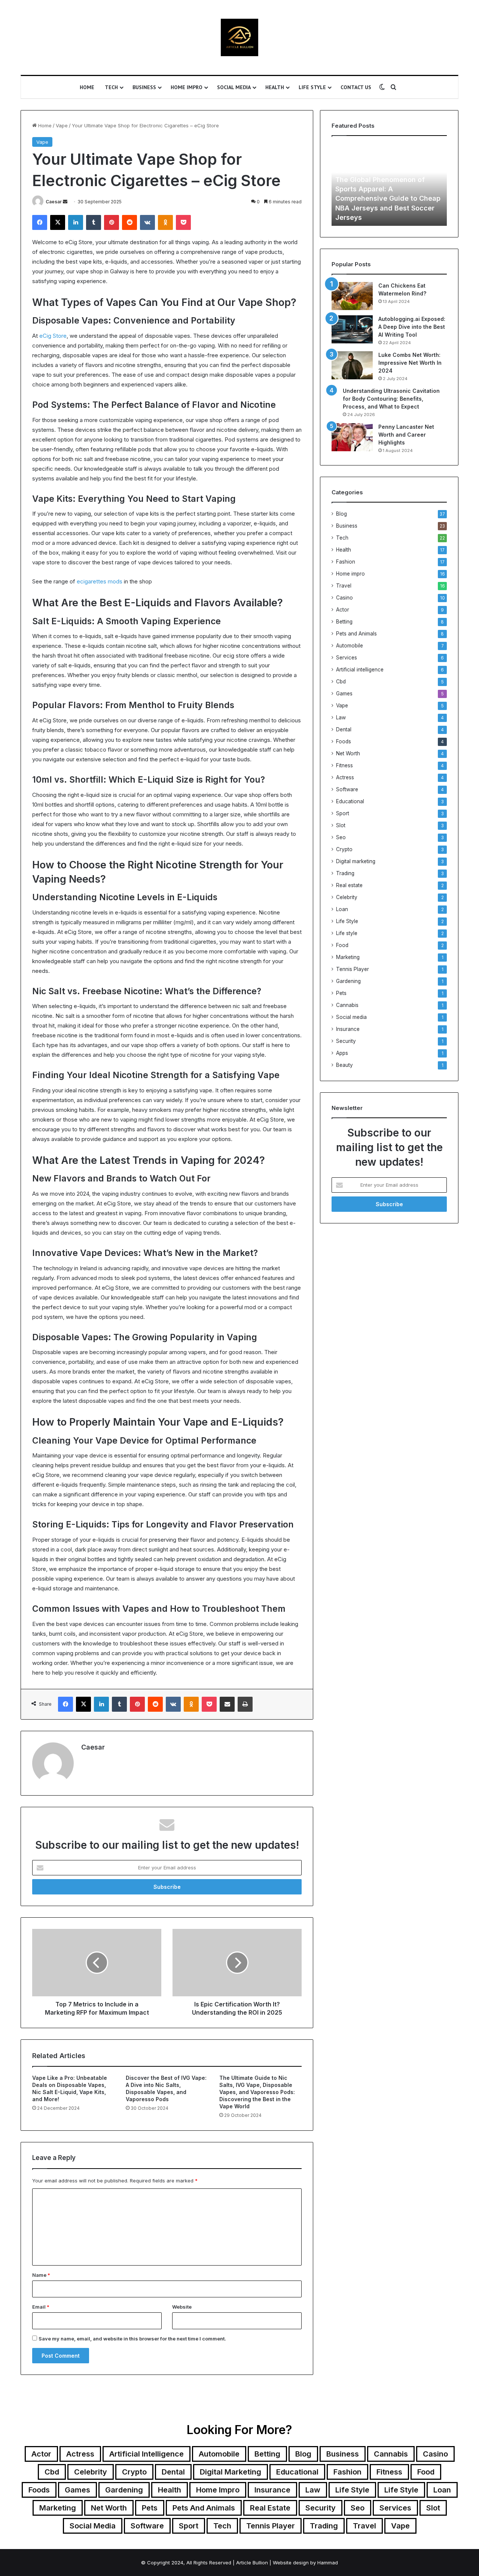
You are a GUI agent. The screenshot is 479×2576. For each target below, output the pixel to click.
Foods (344, 741)
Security (346, 1041)
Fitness (344, 765)
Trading (345, 873)
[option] (389, 185)
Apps (342, 1053)
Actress (345, 777)
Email (41, 2307)
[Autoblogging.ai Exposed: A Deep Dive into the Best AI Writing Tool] (352, 329)
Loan (342, 909)
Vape (62, 125)
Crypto (344, 849)
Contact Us (356, 87)
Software (347, 789)
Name (41, 2275)
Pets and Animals (356, 634)
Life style (347, 933)
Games (344, 694)
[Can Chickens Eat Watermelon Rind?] (352, 296)
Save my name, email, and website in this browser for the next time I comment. (132, 2339)
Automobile (350, 646)
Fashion (346, 562)
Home (87, 87)
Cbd (341, 682)
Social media (234, 87)
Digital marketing (356, 861)
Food (342, 945)
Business (144, 87)
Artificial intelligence (360, 670)
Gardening (348, 981)
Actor (343, 610)
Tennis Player (353, 969)
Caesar (54, 202)
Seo (341, 837)
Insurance (348, 1029)
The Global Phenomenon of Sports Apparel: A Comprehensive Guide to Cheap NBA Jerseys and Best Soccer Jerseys (388, 198)
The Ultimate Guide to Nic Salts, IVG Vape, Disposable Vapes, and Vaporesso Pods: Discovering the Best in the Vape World (257, 2092)
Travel (344, 586)
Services (347, 658)
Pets (341, 993)
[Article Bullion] (239, 37)
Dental (344, 729)
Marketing (348, 957)
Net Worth (348, 753)
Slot (341, 825)
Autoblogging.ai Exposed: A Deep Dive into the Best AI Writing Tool (412, 327)
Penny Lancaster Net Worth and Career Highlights (406, 435)
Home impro (187, 87)
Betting (344, 622)
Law (341, 717)
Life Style (312, 87)
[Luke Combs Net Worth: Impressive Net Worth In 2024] (352, 365)
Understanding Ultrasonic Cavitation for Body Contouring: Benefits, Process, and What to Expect (391, 399)
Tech (111, 87)
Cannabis (347, 1005)
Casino (344, 598)
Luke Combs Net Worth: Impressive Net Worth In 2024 (410, 363)
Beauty (344, 1065)
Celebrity (347, 897)
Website (182, 2307)
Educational (350, 801)
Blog (341, 514)
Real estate (349, 885)
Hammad (328, 2563)
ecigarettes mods (100, 581)
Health (275, 87)
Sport (343, 813)
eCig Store (53, 336)
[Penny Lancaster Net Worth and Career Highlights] (352, 437)
